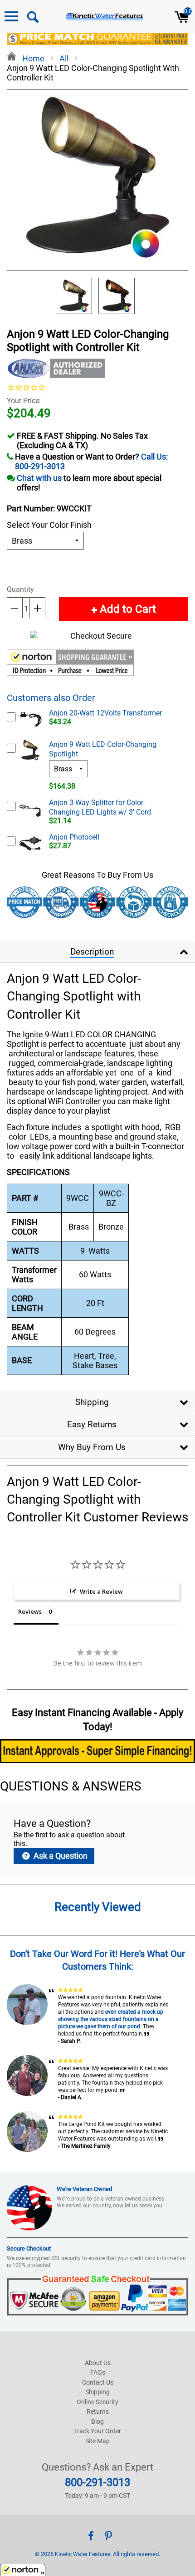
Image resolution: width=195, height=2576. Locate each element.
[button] (70, 664)
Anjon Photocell (74, 837)
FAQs (98, 2372)
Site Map (97, 2441)
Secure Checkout (29, 2248)
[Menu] (11, 16)
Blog (97, 2421)
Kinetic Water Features (83, 2554)
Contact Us (98, 2382)
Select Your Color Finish (49, 525)
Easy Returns (92, 1424)
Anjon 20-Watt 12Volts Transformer (105, 713)
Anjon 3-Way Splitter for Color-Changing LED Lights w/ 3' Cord (100, 807)
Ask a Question (60, 1856)
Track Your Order (97, 2431)
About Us (98, 2363)
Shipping (92, 1402)
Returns (98, 2411)
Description (92, 952)
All (64, 58)
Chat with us (39, 478)
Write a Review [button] (101, 1591)
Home (32, 58)
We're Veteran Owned (84, 2189)
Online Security (97, 2402)
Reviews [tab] (30, 1611)
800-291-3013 (97, 2482)
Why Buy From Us (92, 1447)
